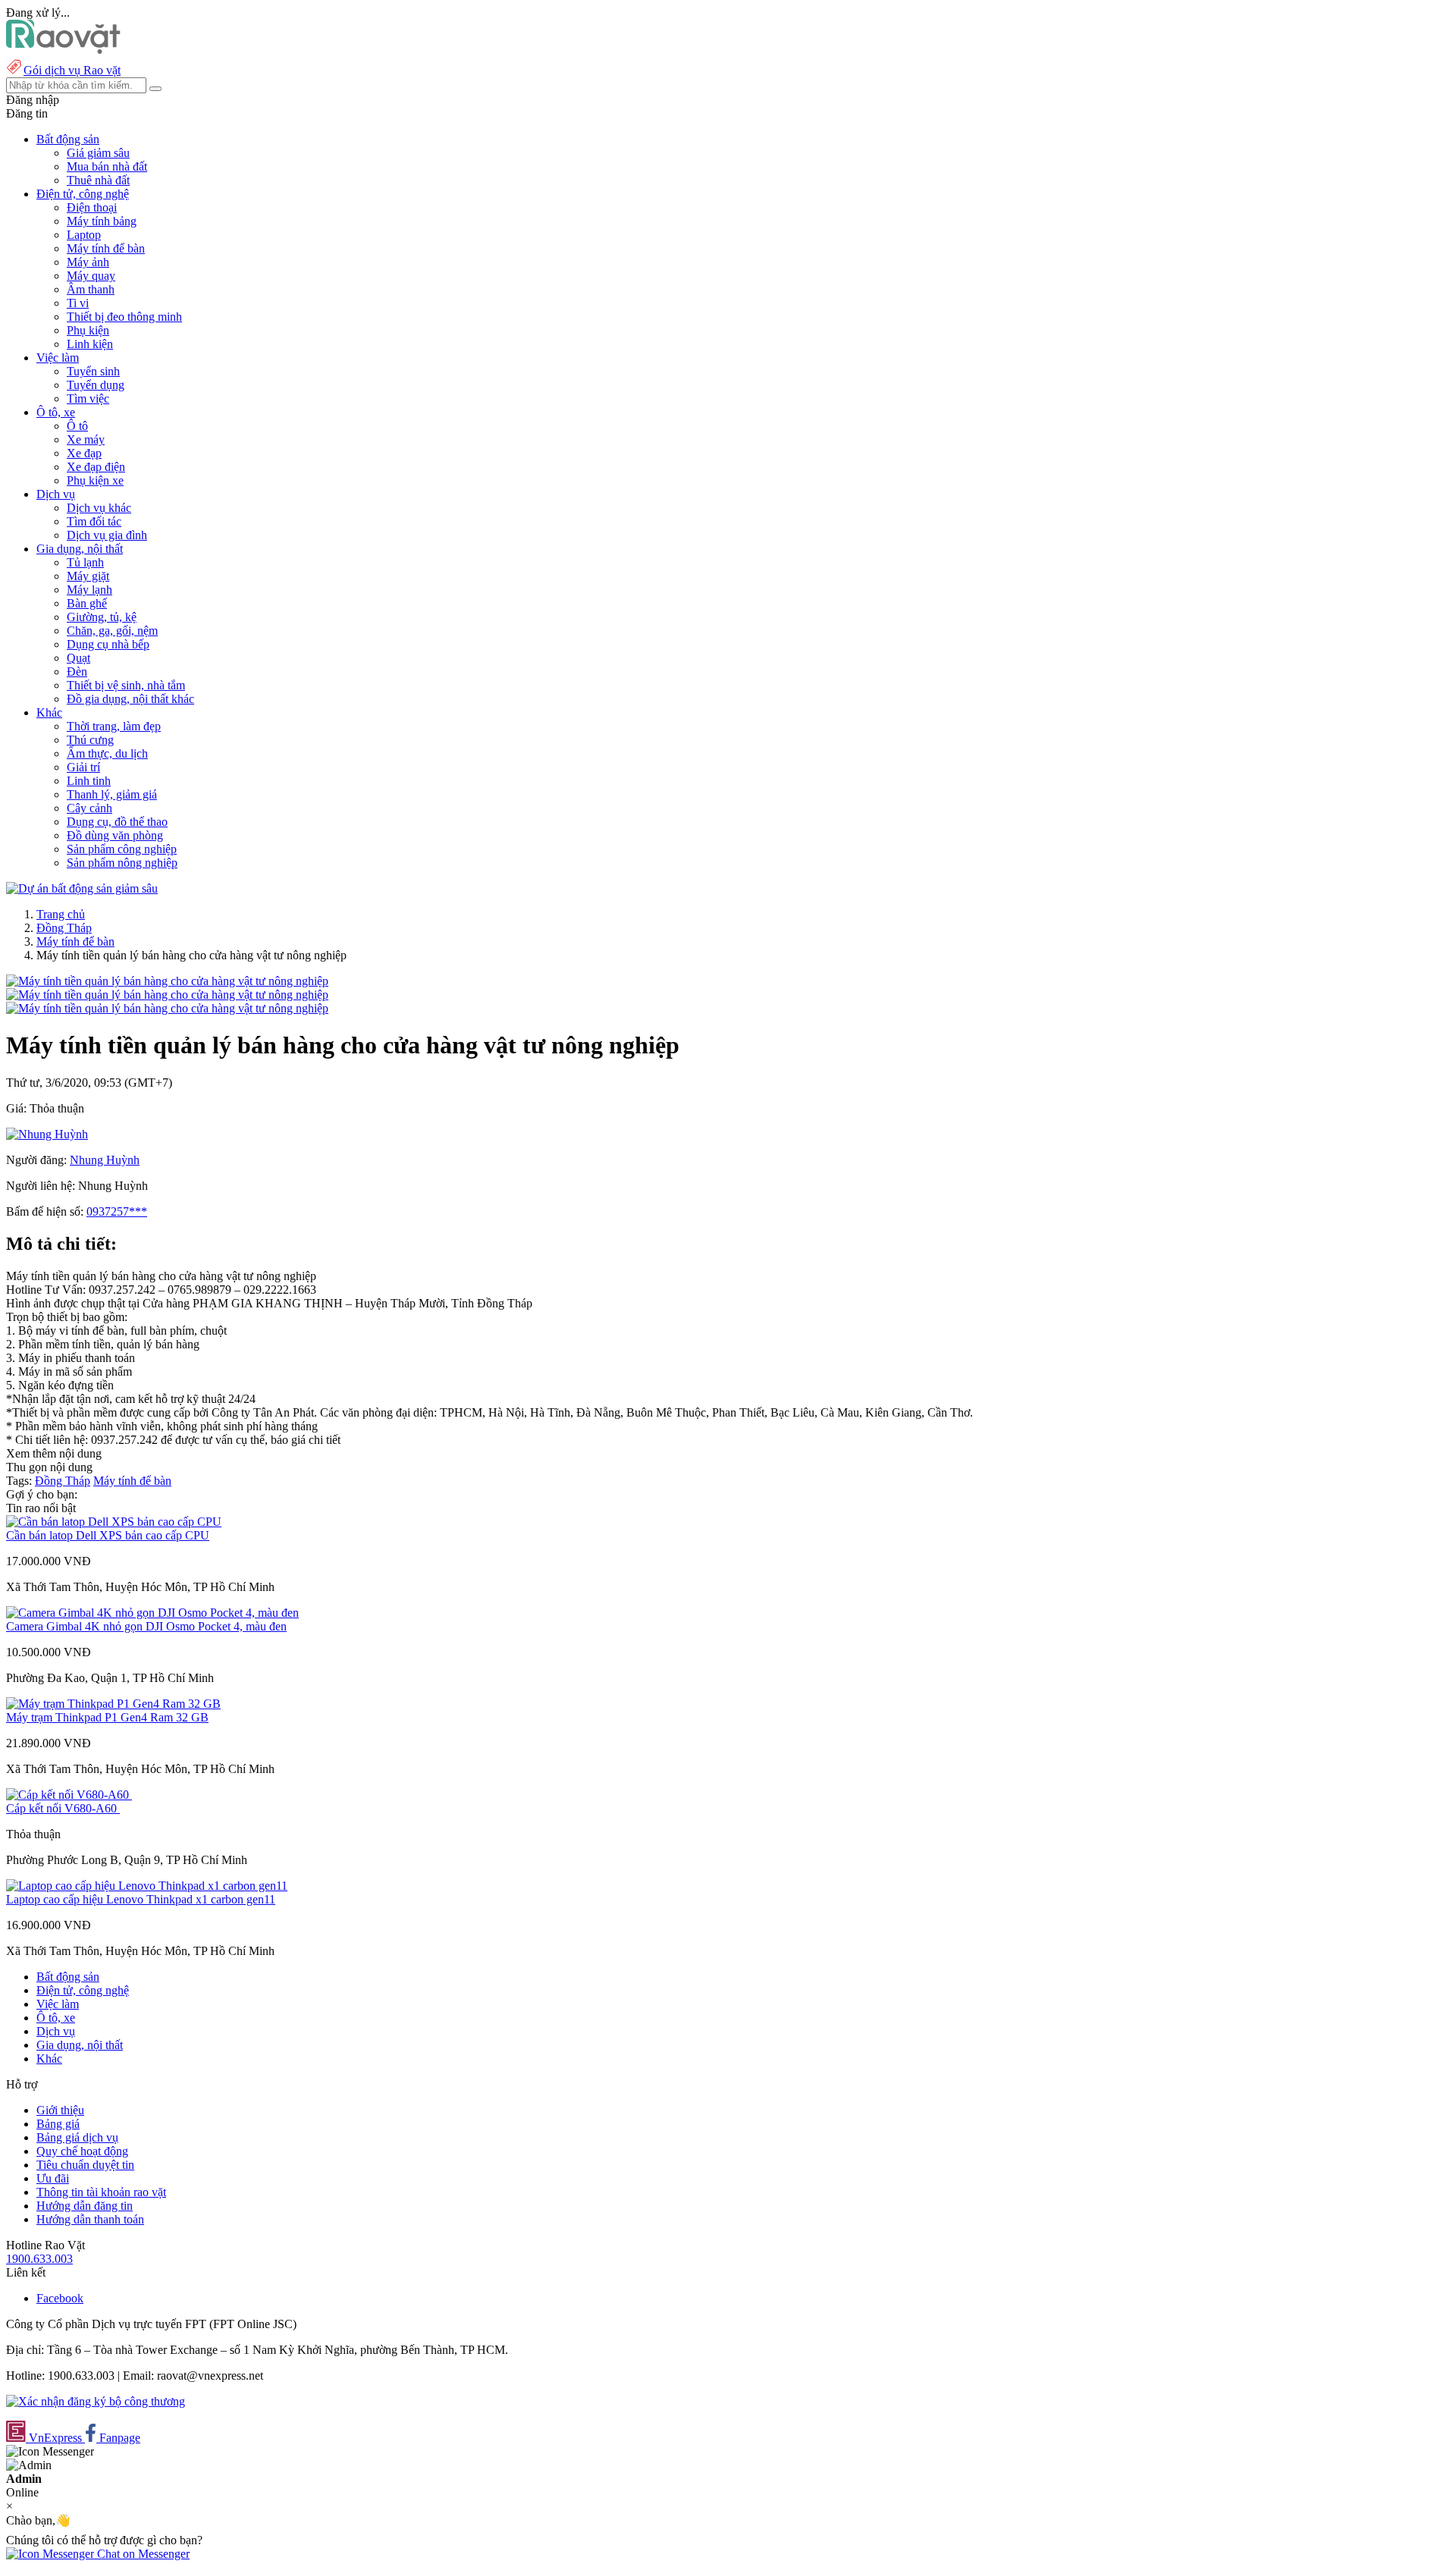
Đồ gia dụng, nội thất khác (130, 699)
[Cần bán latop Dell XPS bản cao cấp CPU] (114, 1522)
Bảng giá (58, 2124)
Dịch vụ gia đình (107, 535)
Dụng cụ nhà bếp (108, 644)
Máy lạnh (89, 590)
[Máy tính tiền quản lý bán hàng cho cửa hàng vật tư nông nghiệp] (167, 981)
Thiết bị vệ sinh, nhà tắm (126, 685)
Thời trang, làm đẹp (114, 726)
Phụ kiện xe (95, 480)
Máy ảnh (88, 262)
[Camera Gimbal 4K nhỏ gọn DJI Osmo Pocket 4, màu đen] (152, 1613)
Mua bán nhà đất (107, 166)
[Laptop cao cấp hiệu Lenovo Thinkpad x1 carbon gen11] (147, 1886)
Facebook (60, 2298)
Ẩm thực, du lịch (107, 753)
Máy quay (91, 276)
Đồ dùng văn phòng (115, 835)
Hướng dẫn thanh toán (90, 2219)
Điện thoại (92, 207)
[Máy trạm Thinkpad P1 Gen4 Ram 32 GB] (113, 1704)
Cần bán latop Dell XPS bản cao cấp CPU (108, 1535)
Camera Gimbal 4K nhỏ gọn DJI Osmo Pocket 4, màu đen (146, 1626)
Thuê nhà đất (98, 180)
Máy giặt (88, 576)
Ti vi (78, 303)
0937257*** (117, 1211)
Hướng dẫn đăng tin (85, 2206)
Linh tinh (89, 781)
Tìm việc (88, 399)
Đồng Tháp (64, 928)
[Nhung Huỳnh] (47, 1134)
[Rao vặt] (63, 50)
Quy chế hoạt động (82, 2151)
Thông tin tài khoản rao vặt (101, 2192)
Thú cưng (90, 740)
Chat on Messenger (142, 2554)
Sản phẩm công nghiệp (122, 849)
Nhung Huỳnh (105, 1160)
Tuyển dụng (96, 385)
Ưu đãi (53, 2178)
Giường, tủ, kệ (102, 617)
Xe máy (86, 439)
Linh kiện (90, 344)
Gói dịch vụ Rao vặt (72, 70)
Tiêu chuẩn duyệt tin (85, 2165)
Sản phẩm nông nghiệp (122, 863)
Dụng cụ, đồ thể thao (117, 822)
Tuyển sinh (93, 371)
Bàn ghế (87, 603)
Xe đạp (84, 453)
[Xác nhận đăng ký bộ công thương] (96, 2401)
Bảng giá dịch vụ (77, 2137)
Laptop (84, 235)
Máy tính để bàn (106, 248)
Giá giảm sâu (98, 153)
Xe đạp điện (96, 467)
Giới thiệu (60, 2110)
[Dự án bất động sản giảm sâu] (82, 888)
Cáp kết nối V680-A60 (63, 1808)
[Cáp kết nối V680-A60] (69, 1795)
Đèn (77, 672)
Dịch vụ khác (99, 508)
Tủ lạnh (85, 562)
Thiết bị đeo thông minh (124, 317)
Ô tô (77, 426)
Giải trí (83, 767)
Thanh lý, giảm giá (112, 794)
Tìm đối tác (94, 521)
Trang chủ (61, 914)
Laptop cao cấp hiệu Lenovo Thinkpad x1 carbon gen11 (141, 1899)
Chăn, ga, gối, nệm (112, 631)
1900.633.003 (39, 2259)
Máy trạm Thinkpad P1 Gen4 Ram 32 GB (107, 1717)
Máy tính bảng (102, 221)
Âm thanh (91, 289)
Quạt (78, 658)
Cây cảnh (89, 808)
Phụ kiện (88, 330)
